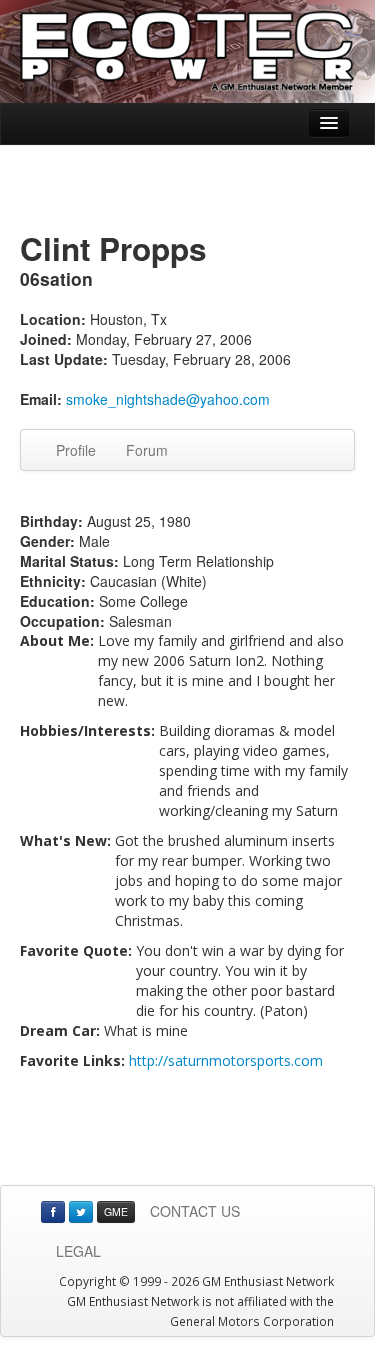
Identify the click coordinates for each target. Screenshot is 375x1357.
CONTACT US (195, 1211)
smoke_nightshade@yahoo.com (168, 399)
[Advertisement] (188, 190)
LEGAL (78, 1251)
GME (116, 1211)
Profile (76, 450)
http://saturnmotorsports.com (226, 1060)
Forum (147, 450)
